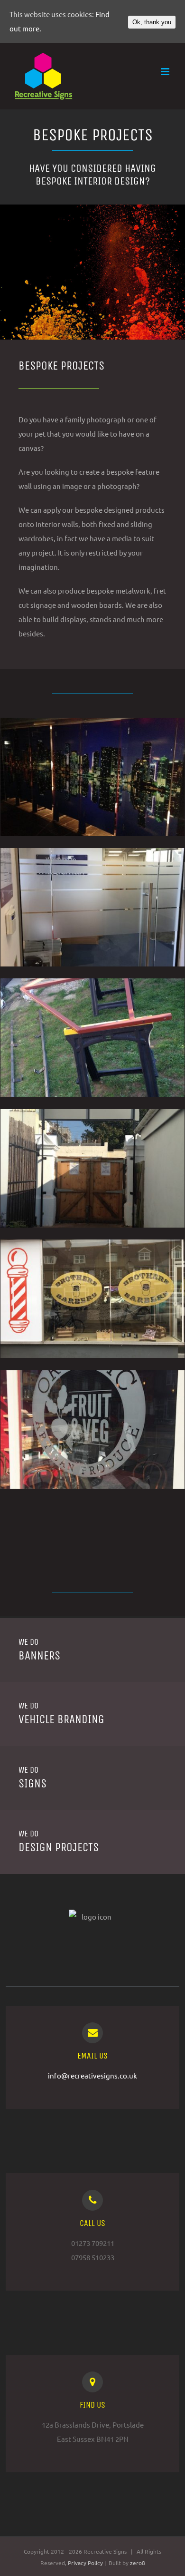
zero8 (138, 2563)
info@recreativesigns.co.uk (92, 2075)
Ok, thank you (152, 22)
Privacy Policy (86, 2563)
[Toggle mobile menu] (166, 72)
